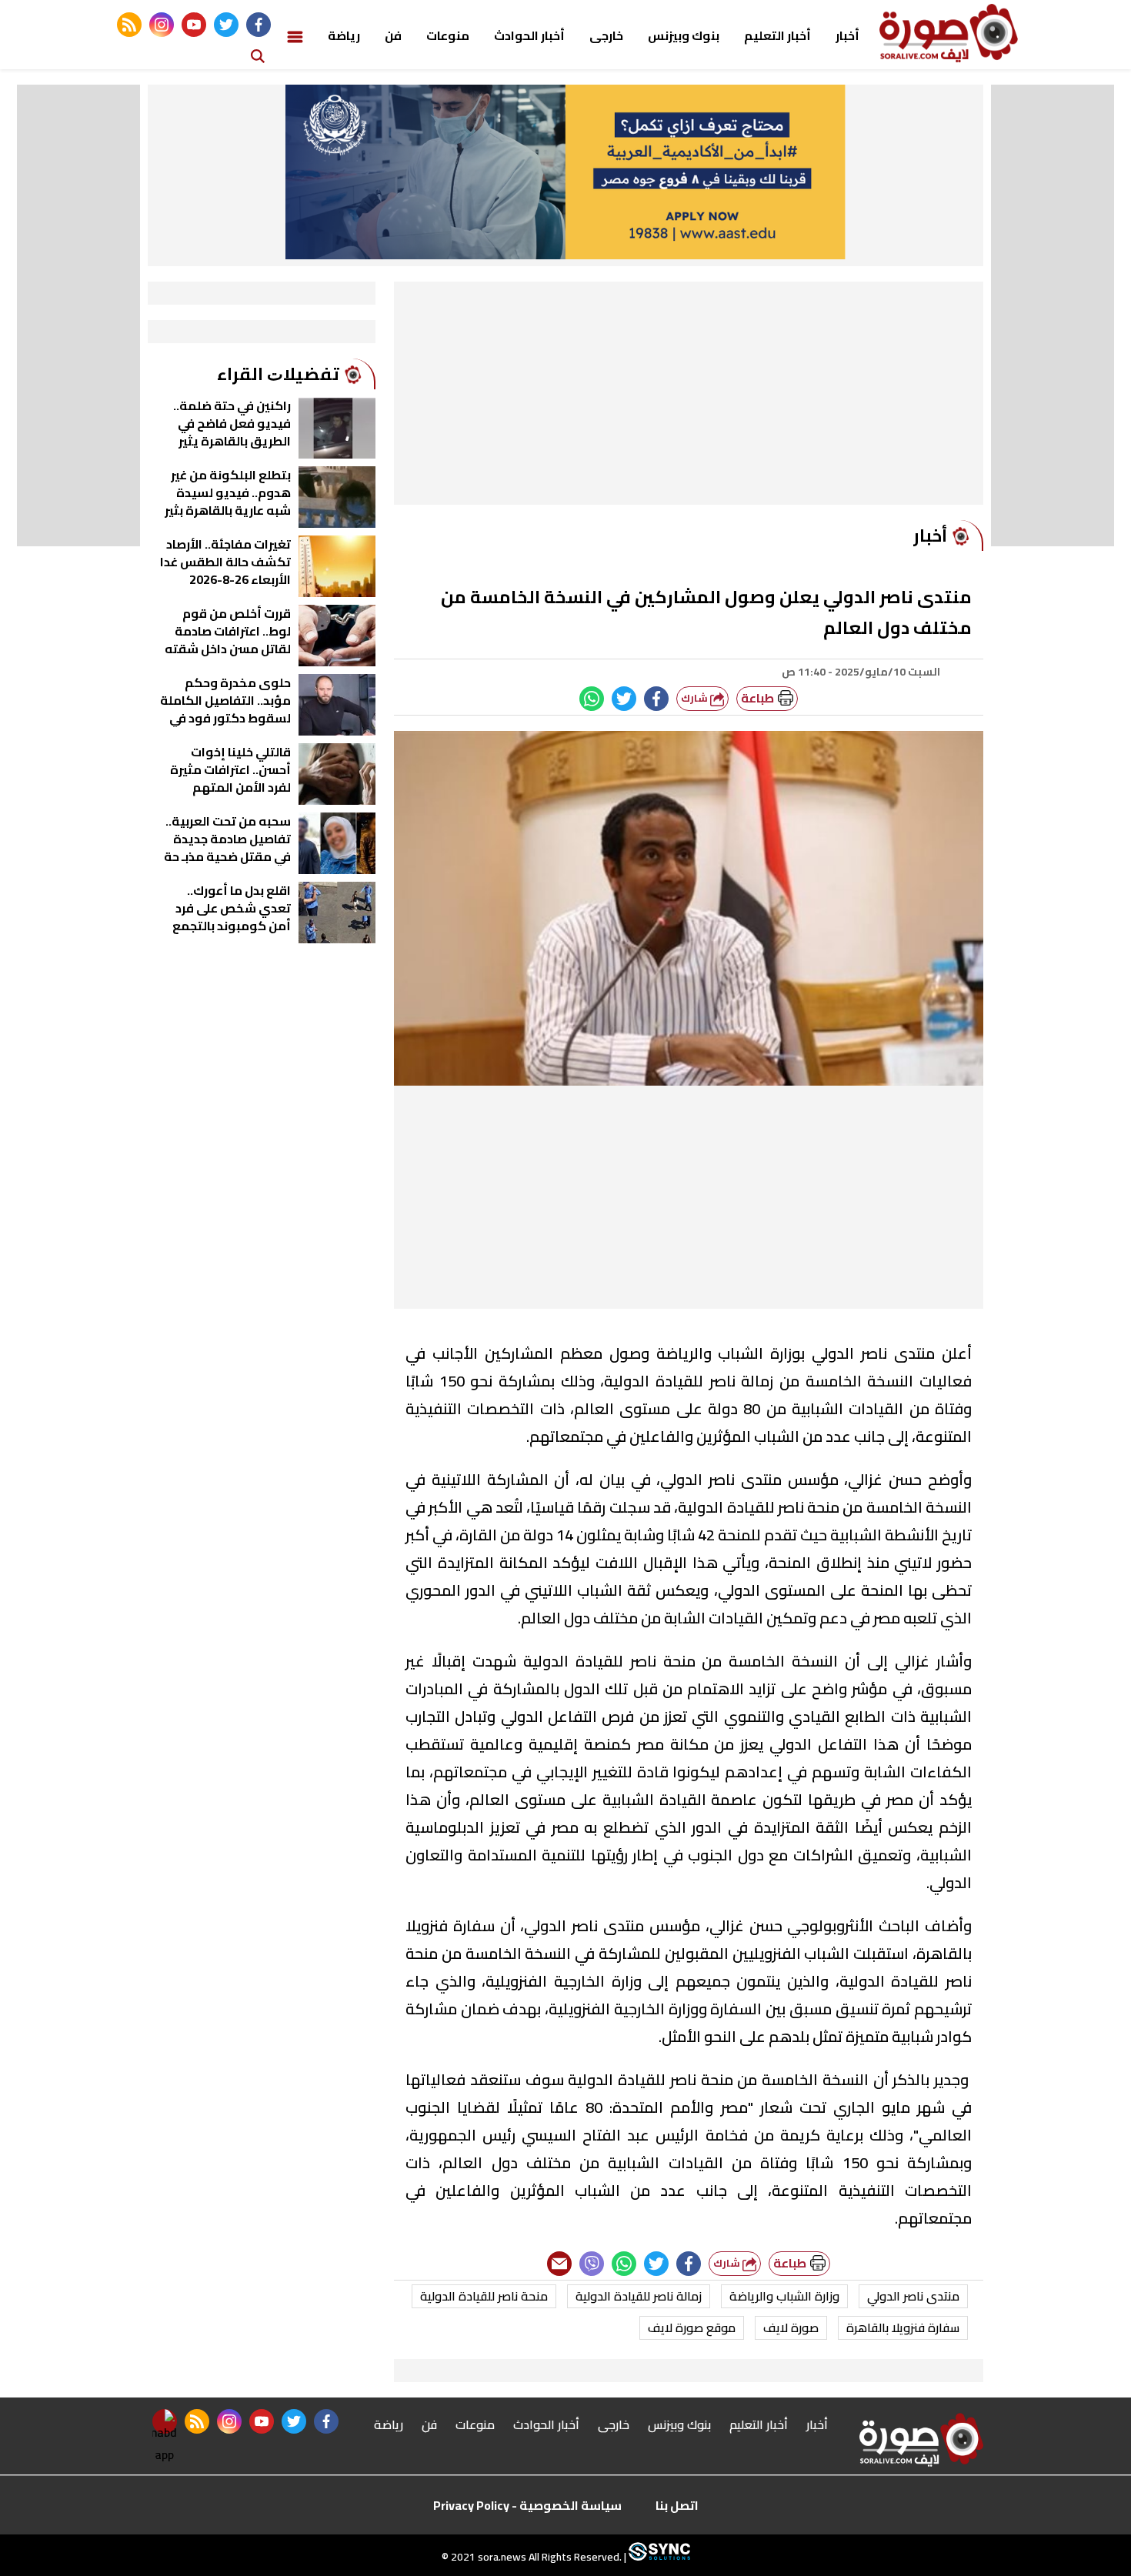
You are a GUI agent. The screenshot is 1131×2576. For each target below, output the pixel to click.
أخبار (847, 35)
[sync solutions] (658, 2557)
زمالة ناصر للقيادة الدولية (639, 2296)
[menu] (295, 35)
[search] (258, 55)
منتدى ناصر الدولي (913, 2296)
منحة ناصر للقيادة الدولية (484, 2296)
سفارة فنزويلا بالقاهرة (903, 2327)
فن (393, 35)
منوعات (448, 35)
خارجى (606, 35)
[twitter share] (624, 699)
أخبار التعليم (777, 35)
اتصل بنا (677, 2505)
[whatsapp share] (592, 699)
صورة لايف (791, 2327)
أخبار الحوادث (529, 35)
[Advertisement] (689, 397)
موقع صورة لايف (692, 2327)
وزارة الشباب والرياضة (784, 2296)
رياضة (344, 35)
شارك (696, 698)
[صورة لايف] (949, 33)
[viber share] (592, 2264)
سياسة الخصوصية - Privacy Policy (527, 2505)
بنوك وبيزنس (684, 35)
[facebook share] (656, 699)
